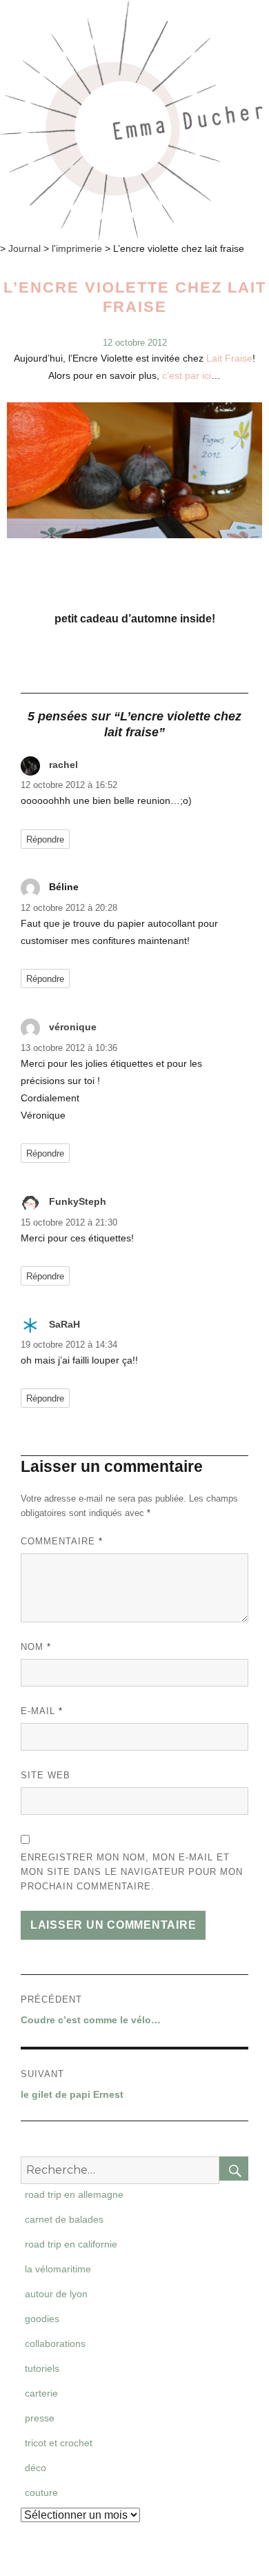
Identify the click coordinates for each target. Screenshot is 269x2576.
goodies (42, 2319)
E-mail (42, 1711)
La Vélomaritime (58, 2269)
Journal (24, 248)
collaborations (55, 2343)
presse (40, 2418)
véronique (73, 1027)
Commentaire (62, 1541)
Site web (46, 1775)
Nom (36, 1647)
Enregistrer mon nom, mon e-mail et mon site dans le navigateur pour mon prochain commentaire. (132, 1872)
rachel (63, 765)
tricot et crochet (59, 2443)
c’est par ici (187, 375)
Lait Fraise (229, 358)
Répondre (45, 839)
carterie (41, 2393)
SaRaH (64, 1324)
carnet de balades (64, 2219)
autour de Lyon (56, 2294)
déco (36, 2468)
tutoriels (42, 2368)
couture (41, 2493)
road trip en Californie (71, 2244)
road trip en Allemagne (74, 2194)
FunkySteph (78, 1201)
